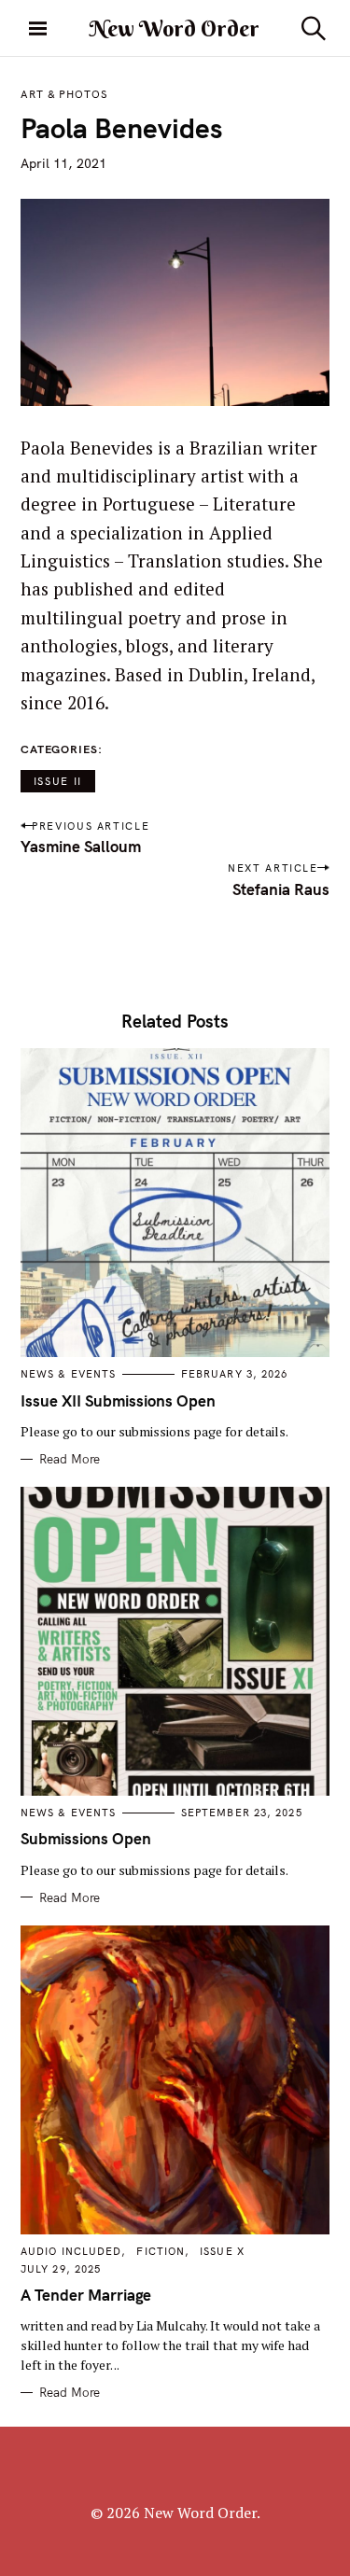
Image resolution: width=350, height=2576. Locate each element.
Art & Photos (64, 94)
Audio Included (71, 2251)
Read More (70, 1459)
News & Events (68, 1374)
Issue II (58, 781)
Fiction (161, 2251)
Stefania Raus (281, 889)
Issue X (222, 2251)
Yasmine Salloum (81, 846)
